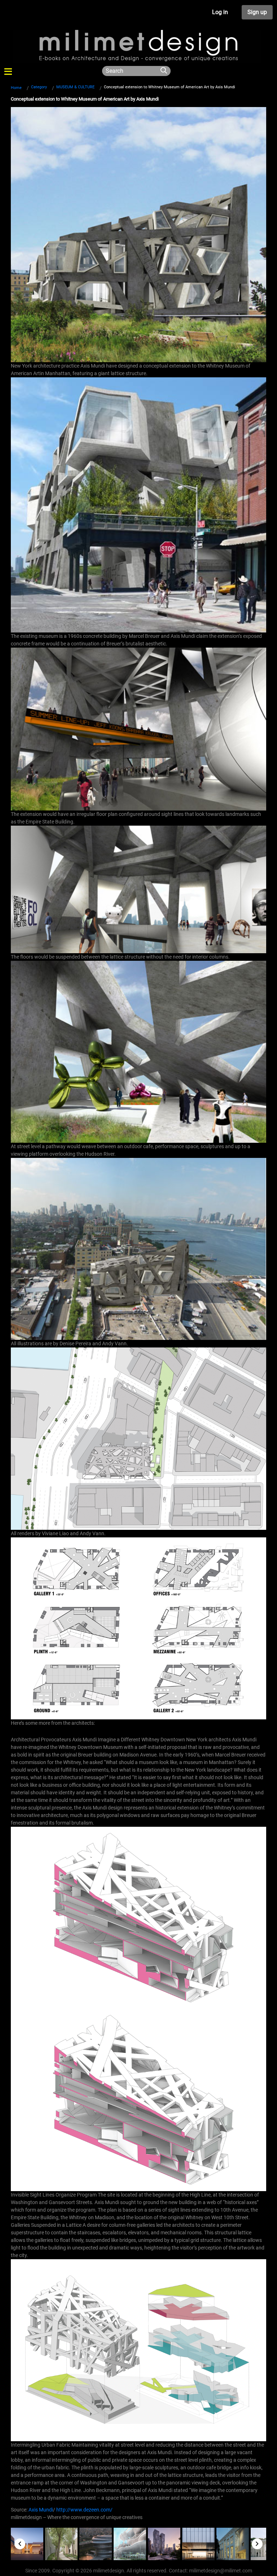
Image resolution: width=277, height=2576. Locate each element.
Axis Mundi (41, 2510)
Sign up (257, 12)
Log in (220, 12)
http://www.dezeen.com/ (84, 2510)
